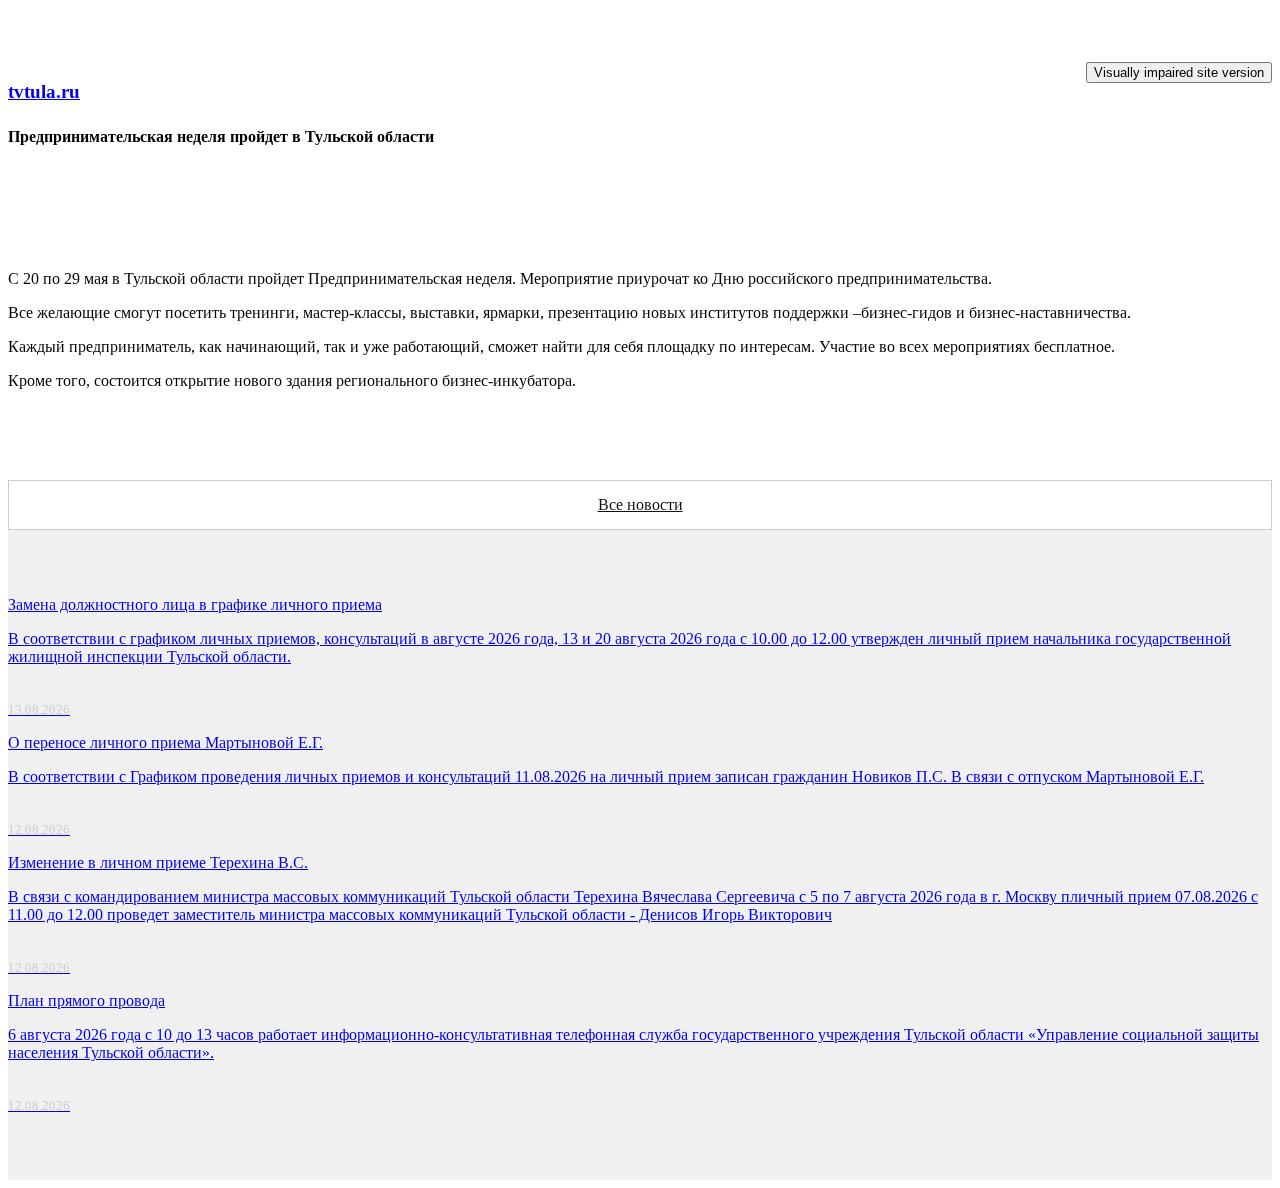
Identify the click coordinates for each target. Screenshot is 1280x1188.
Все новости (640, 504)
